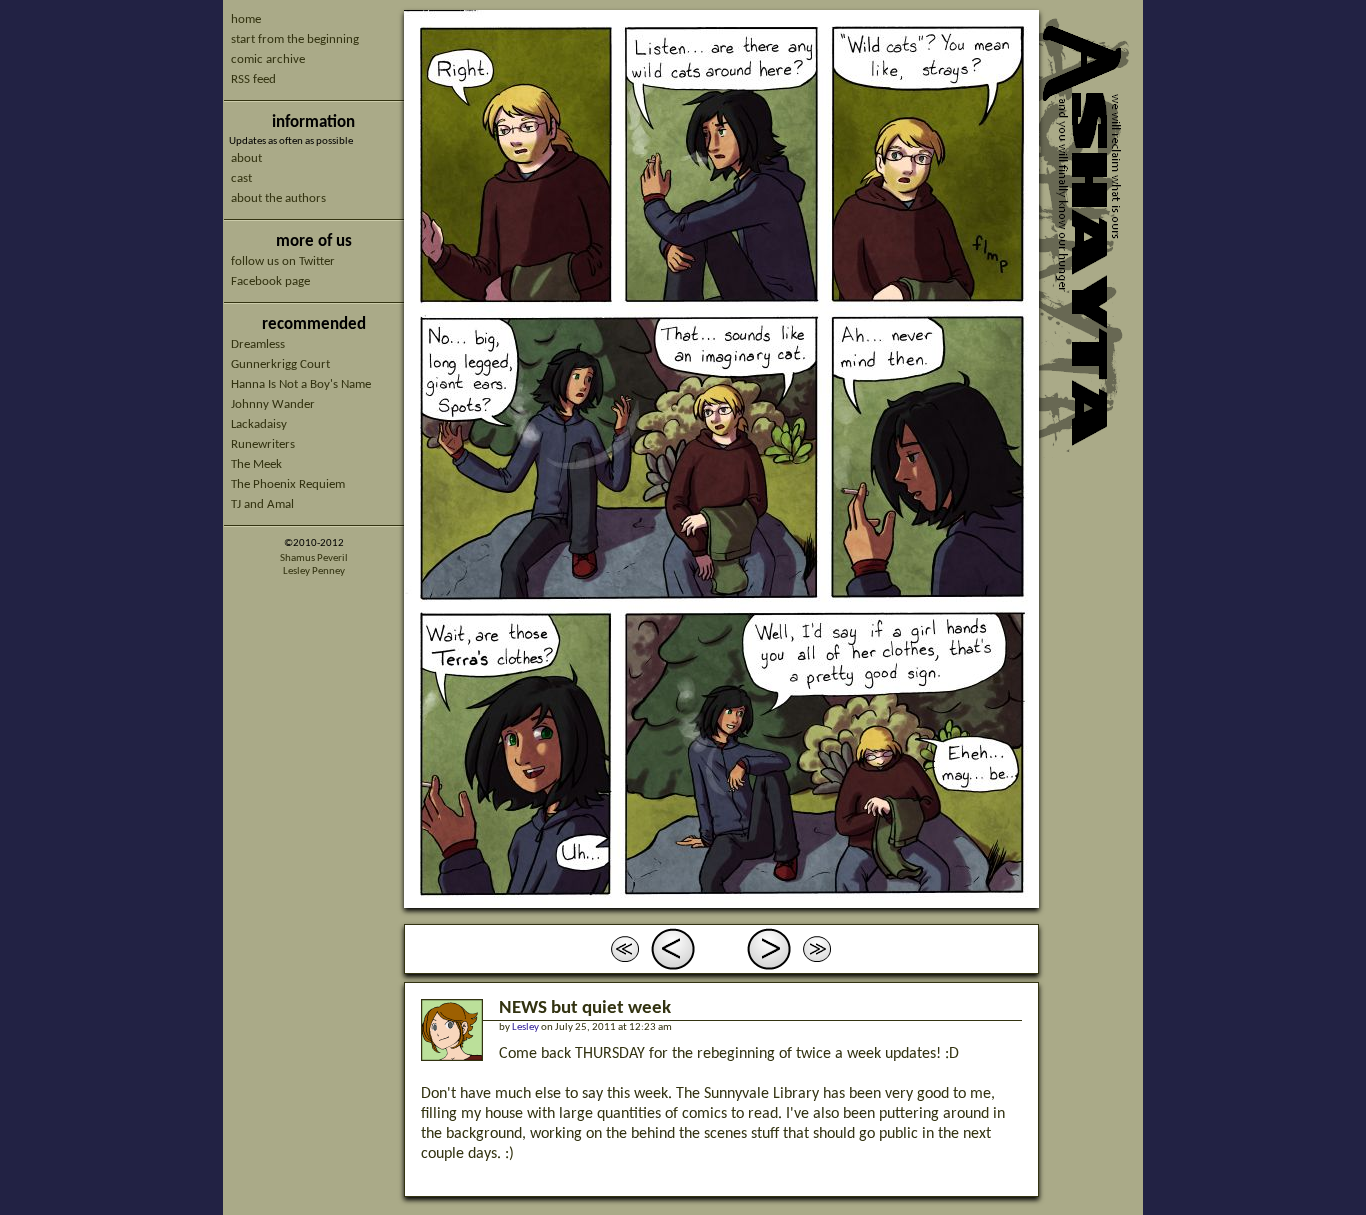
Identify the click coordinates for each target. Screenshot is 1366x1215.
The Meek (256, 464)
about (246, 158)
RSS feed (253, 79)
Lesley (525, 1027)
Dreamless (258, 344)
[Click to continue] (721, 459)
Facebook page (270, 281)
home (246, 19)
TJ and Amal (262, 504)
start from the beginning (295, 39)
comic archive (268, 59)
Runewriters (263, 444)
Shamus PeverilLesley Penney (314, 565)
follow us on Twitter (283, 261)
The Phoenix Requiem (288, 484)
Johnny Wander (273, 404)
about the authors (278, 198)
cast (241, 178)
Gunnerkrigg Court (280, 364)
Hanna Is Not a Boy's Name (301, 384)
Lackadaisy (259, 424)
